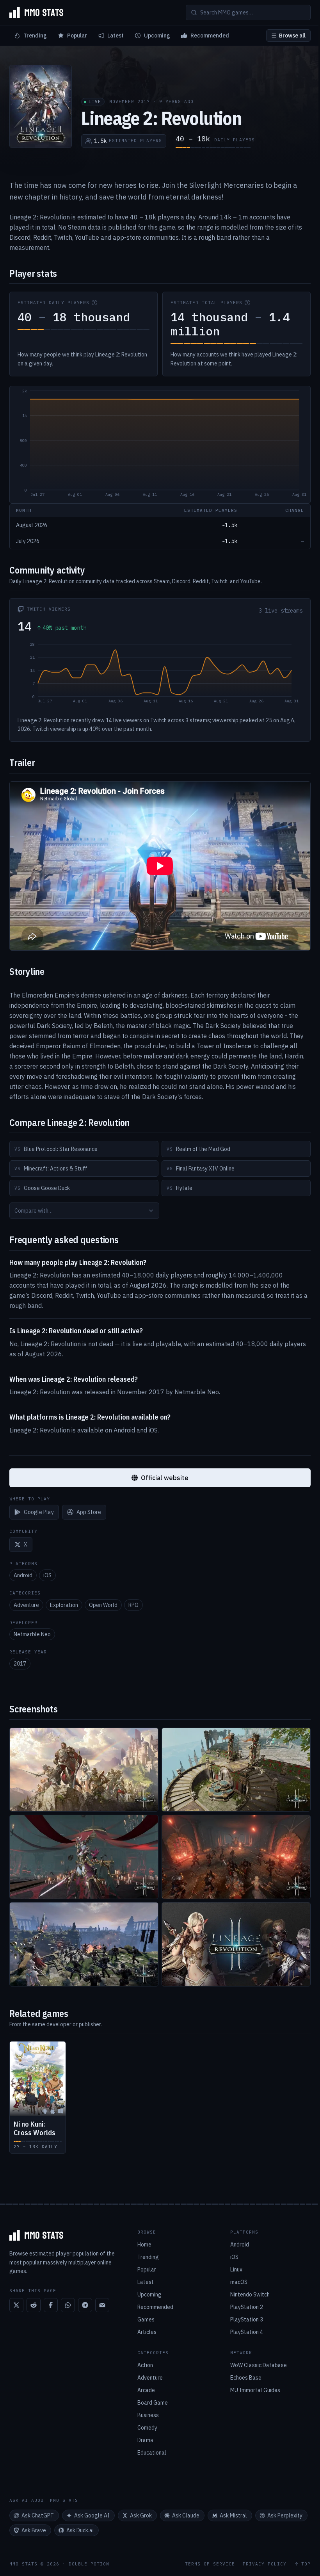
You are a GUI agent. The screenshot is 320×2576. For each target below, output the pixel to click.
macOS (239, 2282)
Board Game (153, 2403)
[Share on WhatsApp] (68, 2305)
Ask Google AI (92, 2515)
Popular (77, 36)
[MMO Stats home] (36, 12)
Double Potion (89, 2564)
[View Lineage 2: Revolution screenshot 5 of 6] (84, 1944)
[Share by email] (102, 2305)
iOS (47, 1575)
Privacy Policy (265, 2564)
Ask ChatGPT (38, 2515)
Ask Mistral (233, 2515)
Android (23, 1575)
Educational (152, 2453)
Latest (116, 36)
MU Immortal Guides (255, 2390)
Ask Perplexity (285, 2515)
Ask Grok (141, 2515)
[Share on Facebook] (51, 2305)
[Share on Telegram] (85, 2305)
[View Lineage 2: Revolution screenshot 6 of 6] (236, 1944)
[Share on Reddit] (34, 2305)
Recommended (210, 36)
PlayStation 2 (247, 2307)
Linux (236, 2270)
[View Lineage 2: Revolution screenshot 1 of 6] (84, 1770)
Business (148, 2415)
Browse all (292, 36)
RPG (133, 1605)
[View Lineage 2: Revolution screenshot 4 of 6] (236, 1857)
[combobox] (84, 1211)
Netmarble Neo (32, 1634)
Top (306, 2564)
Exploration (64, 1605)
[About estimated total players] (247, 303)
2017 (20, 1664)
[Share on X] (16, 2305)
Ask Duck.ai (80, 2530)
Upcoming (157, 36)
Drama (145, 2440)
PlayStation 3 (247, 2319)
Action (145, 2365)
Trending (35, 36)
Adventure (26, 1605)
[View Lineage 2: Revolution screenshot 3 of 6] (84, 1857)
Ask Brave (34, 2530)
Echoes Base (246, 2378)
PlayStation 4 (247, 2332)
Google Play (39, 1512)
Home (144, 2245)
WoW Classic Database (259, 2365)
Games (146, 2319)
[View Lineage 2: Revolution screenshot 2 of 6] (236, 1770)
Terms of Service (210, 2564)
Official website (165, 1478)
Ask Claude (186, 2515)
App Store (89, 1512)
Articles (147, 2332)
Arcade (146, 2390)
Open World (103, 1605)
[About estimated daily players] (94, 303)
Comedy (147, 2428)
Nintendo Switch (250, 2295)
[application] (160, 445)
